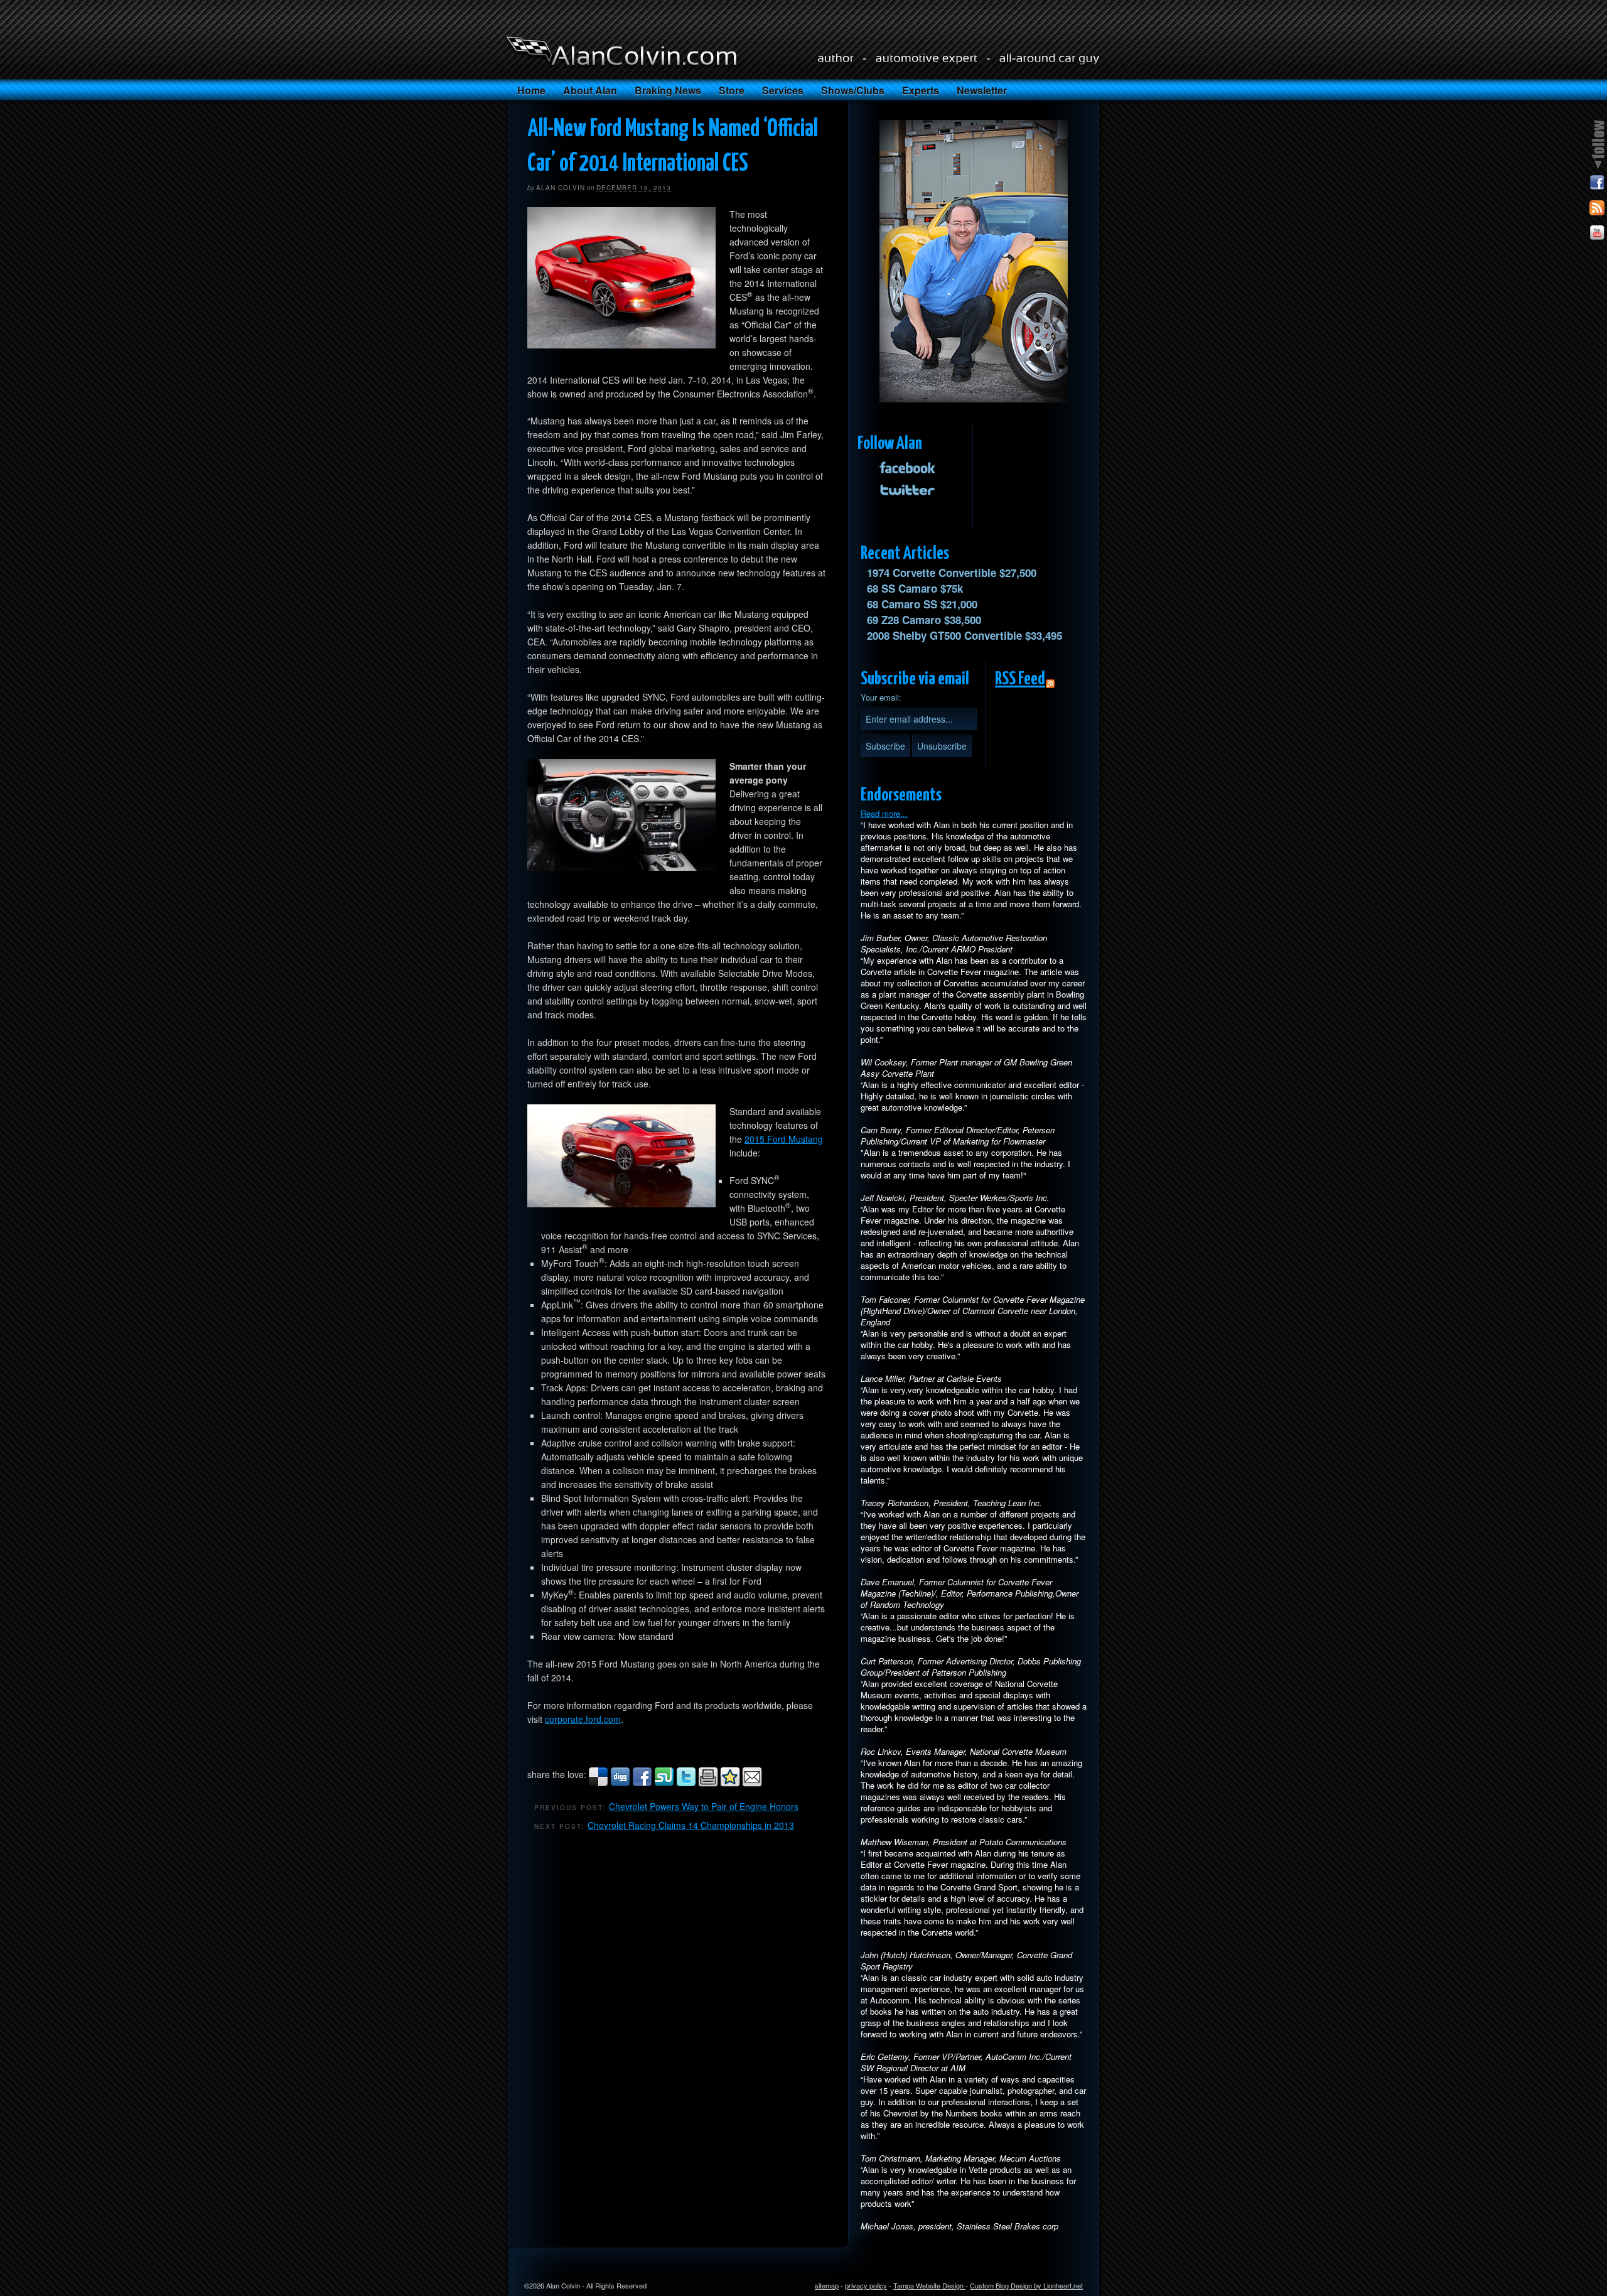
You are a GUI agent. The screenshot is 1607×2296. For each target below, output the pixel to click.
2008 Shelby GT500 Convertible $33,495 (965, 635)
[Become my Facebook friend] (1597, 185)
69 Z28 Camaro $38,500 (924, 620)
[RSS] (1597, 210)
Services (783, 90)
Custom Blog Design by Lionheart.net (1026, 2285)
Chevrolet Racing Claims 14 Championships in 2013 (691, 1825)
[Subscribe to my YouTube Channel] (1597, 235)
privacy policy (866, 2285)
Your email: (881, 697)
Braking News (668, 90)
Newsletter (982, 90)
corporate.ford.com (583, 1719)
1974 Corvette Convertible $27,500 (952, 573)
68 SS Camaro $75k (915, 588)
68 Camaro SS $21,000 (922, 604)
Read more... (884, 813)
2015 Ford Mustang (784, 1139)
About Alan (590, 90)
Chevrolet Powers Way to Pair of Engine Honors (704, 1806)
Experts (921, 90)
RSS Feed (1020, 679)
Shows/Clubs (853, 90)
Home (531, 90)
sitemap (827, 2285)
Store (732, 90)
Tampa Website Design (929, 2285)
